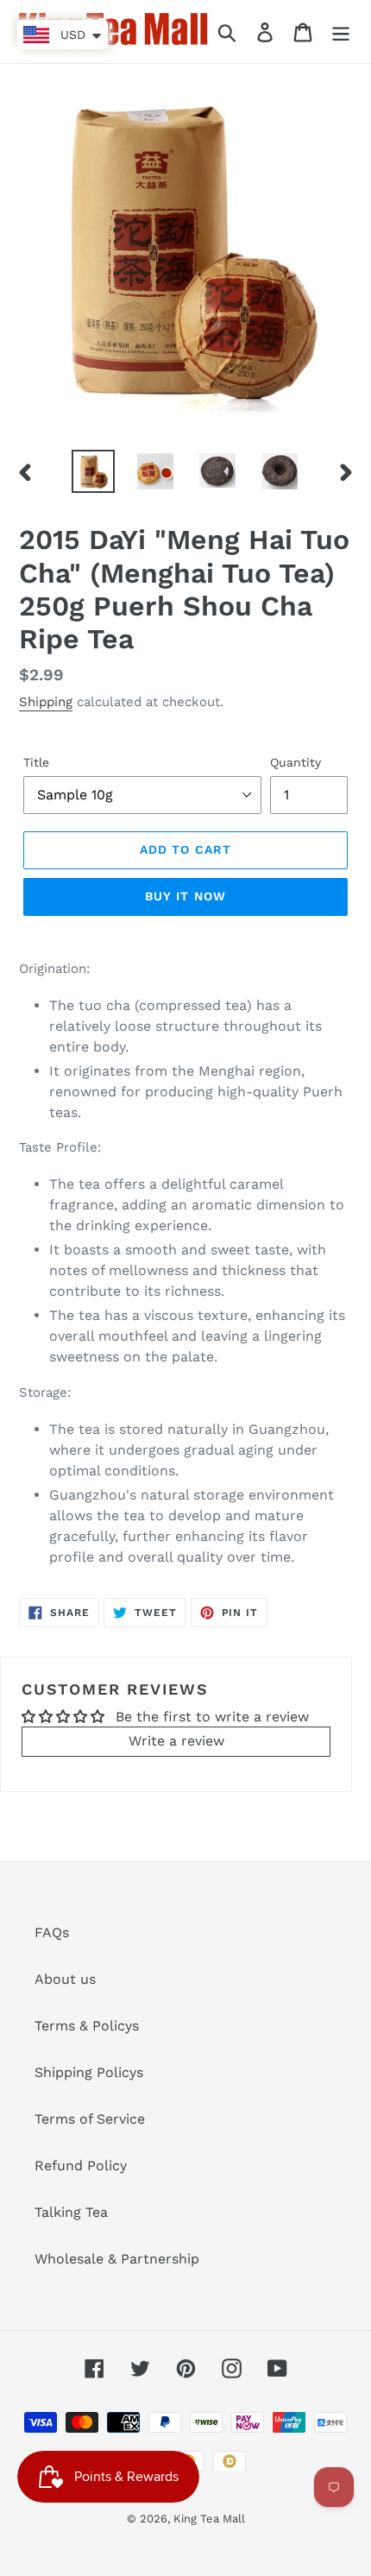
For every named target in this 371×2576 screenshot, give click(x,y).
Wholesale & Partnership (117, 2259)
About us (65, 1979)
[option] (93, 471)
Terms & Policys (87, 2026)
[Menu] (341, 32)
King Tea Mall (209, 2519)
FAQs (52, 1932)
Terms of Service (90, 2119)
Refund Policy (81, 2166)
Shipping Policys (89, 2072)
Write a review (176, 1741)
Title (36, 762)
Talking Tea (71, 2212)
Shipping (46, 702)
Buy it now (185, 896)
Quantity (296, 762)
